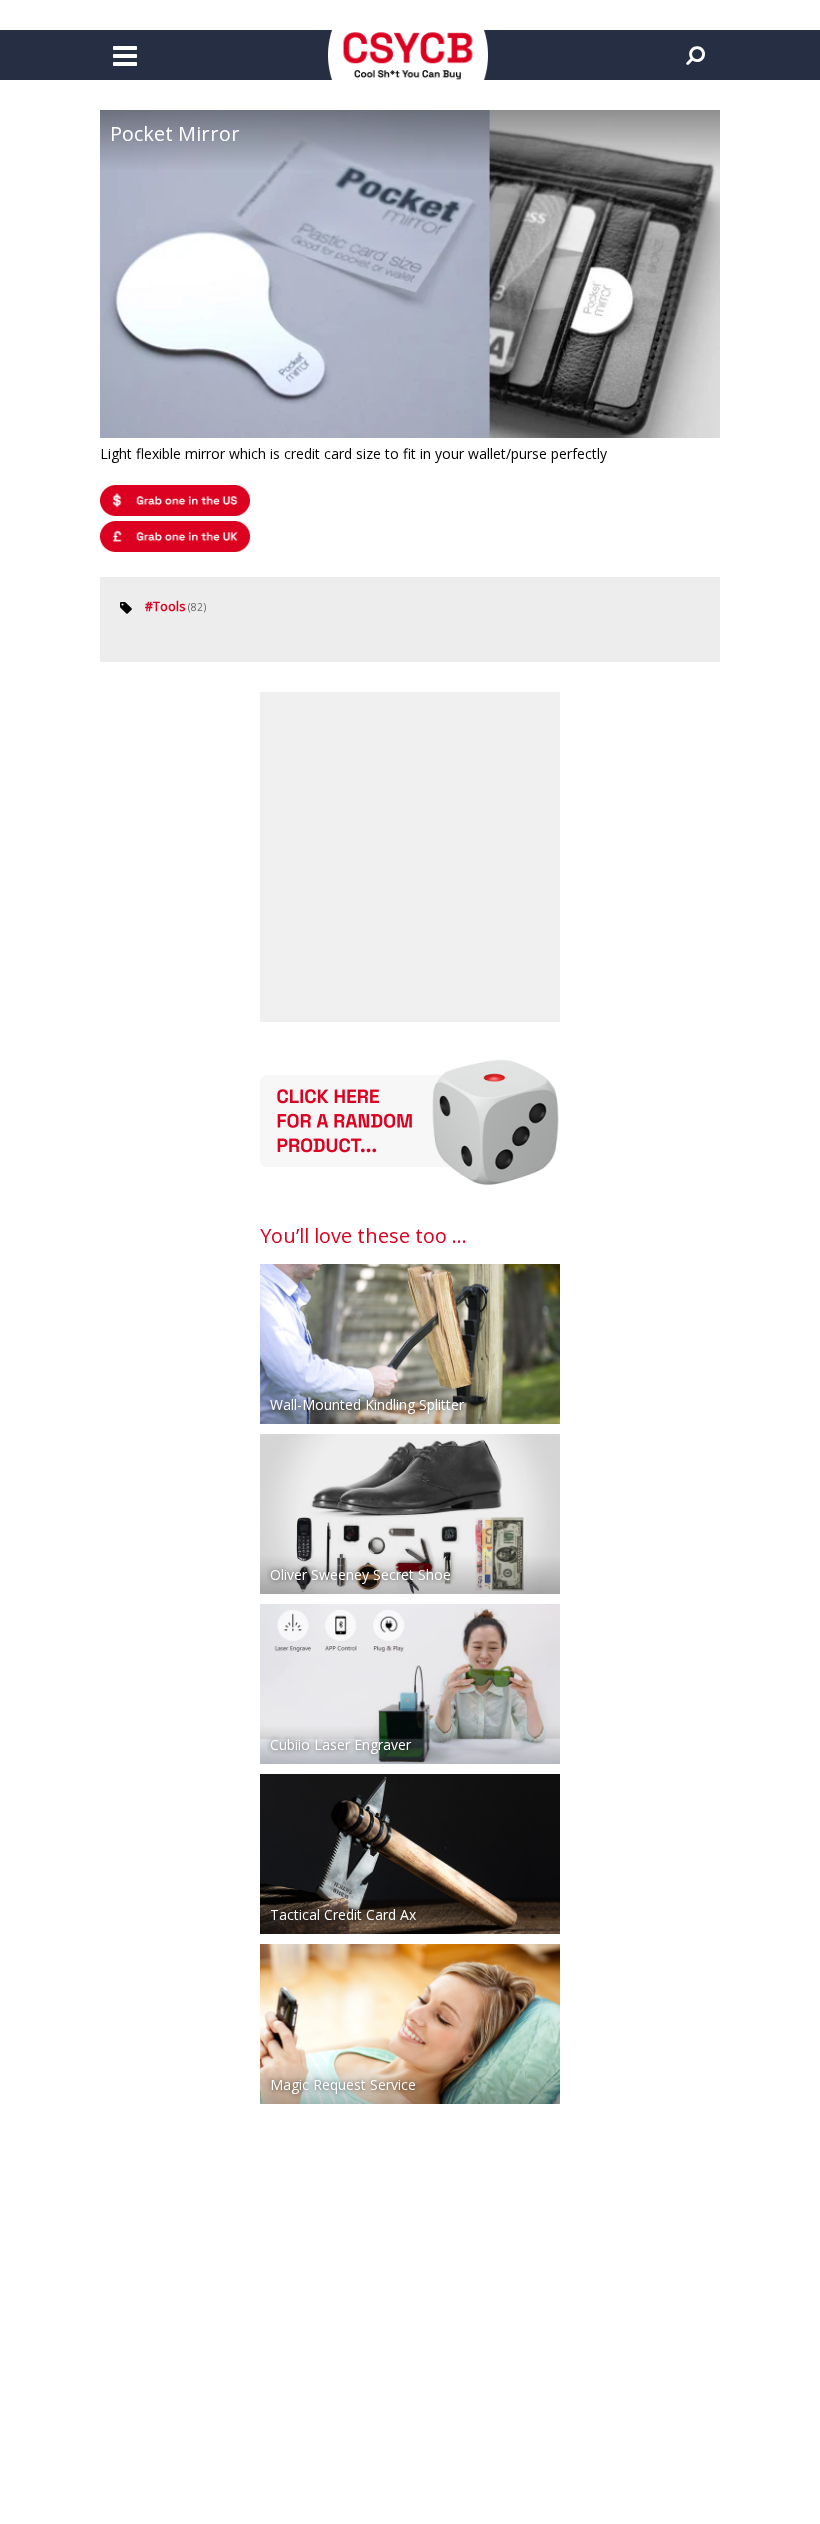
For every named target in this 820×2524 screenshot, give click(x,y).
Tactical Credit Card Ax (343, 1914)
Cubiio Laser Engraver (340, 1744)
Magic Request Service (343, 2084)
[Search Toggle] (695, 55)
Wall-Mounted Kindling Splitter (367, 1404)
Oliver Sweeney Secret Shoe (360, 1574)
